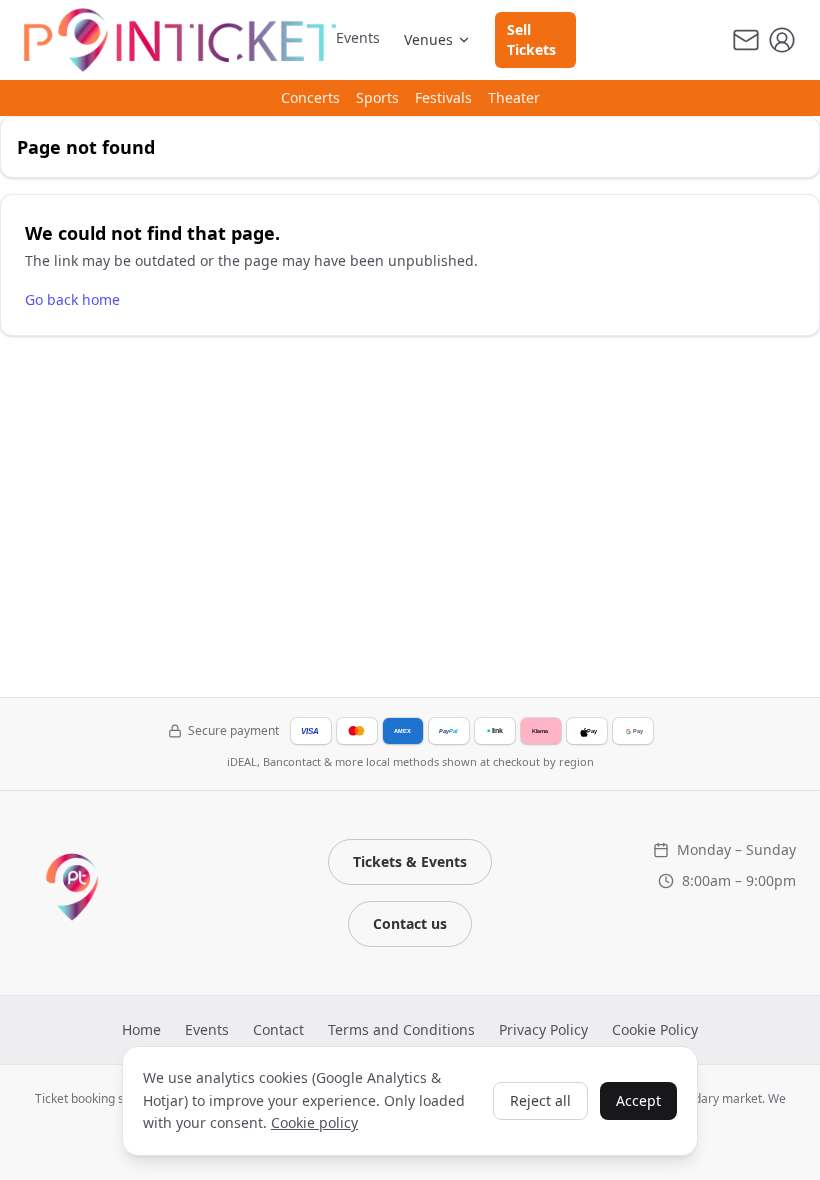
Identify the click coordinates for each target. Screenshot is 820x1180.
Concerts (310, 97)
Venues (428, 39)
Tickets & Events (410, 861)
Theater (514, 97)
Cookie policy (314, 1122)
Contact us (410, 923)
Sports (377, 97)
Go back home (72, 299)
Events (358, 37)
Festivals (443, 97)
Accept (638, 1100)
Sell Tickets (531, 39)
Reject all (540, 1100)
